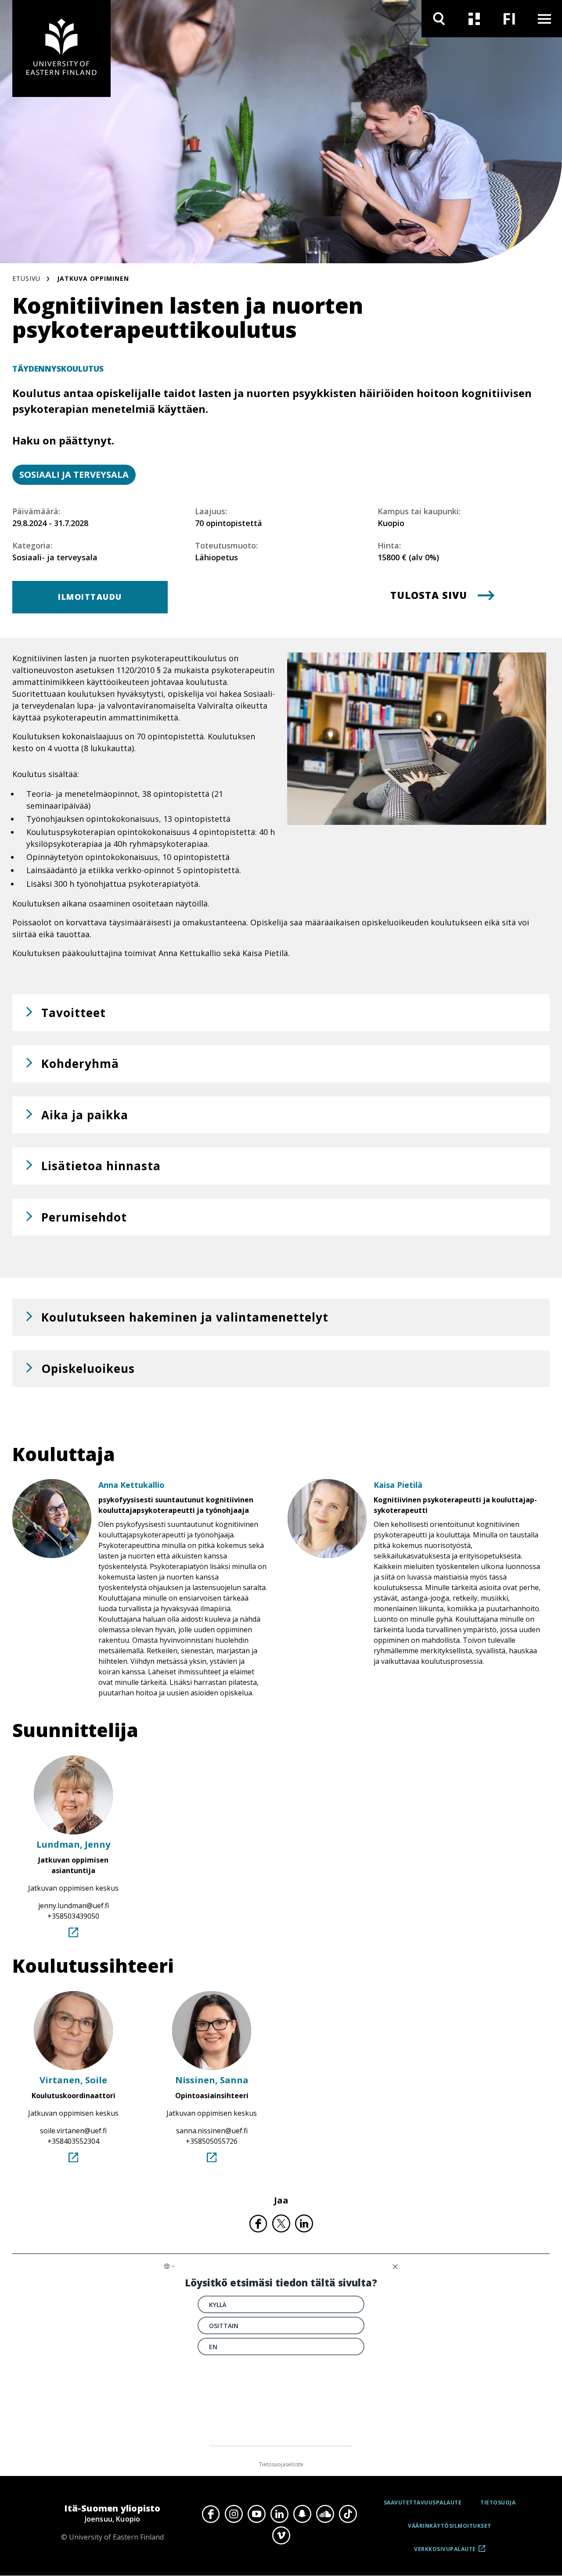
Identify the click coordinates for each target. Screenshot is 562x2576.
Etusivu (26, 278)
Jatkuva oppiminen (93, 278)
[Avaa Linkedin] (279, 2514)
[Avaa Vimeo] (281, 2536)
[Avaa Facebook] (211, 2514)
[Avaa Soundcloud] (325, 2514)
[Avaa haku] (439, 19)
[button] (281, 1013)
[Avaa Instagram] (234, 2514)
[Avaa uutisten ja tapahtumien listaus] (474, 19)
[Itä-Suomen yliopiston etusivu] (61, 48)
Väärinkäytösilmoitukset (450, 2526)
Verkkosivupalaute (445, 2552)
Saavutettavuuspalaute (423, 2503)
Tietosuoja (498, 2503)
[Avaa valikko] (544, 19)
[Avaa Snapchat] (302, 2514)
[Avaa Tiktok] (348, 2514)
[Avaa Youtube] (256, 2514)
